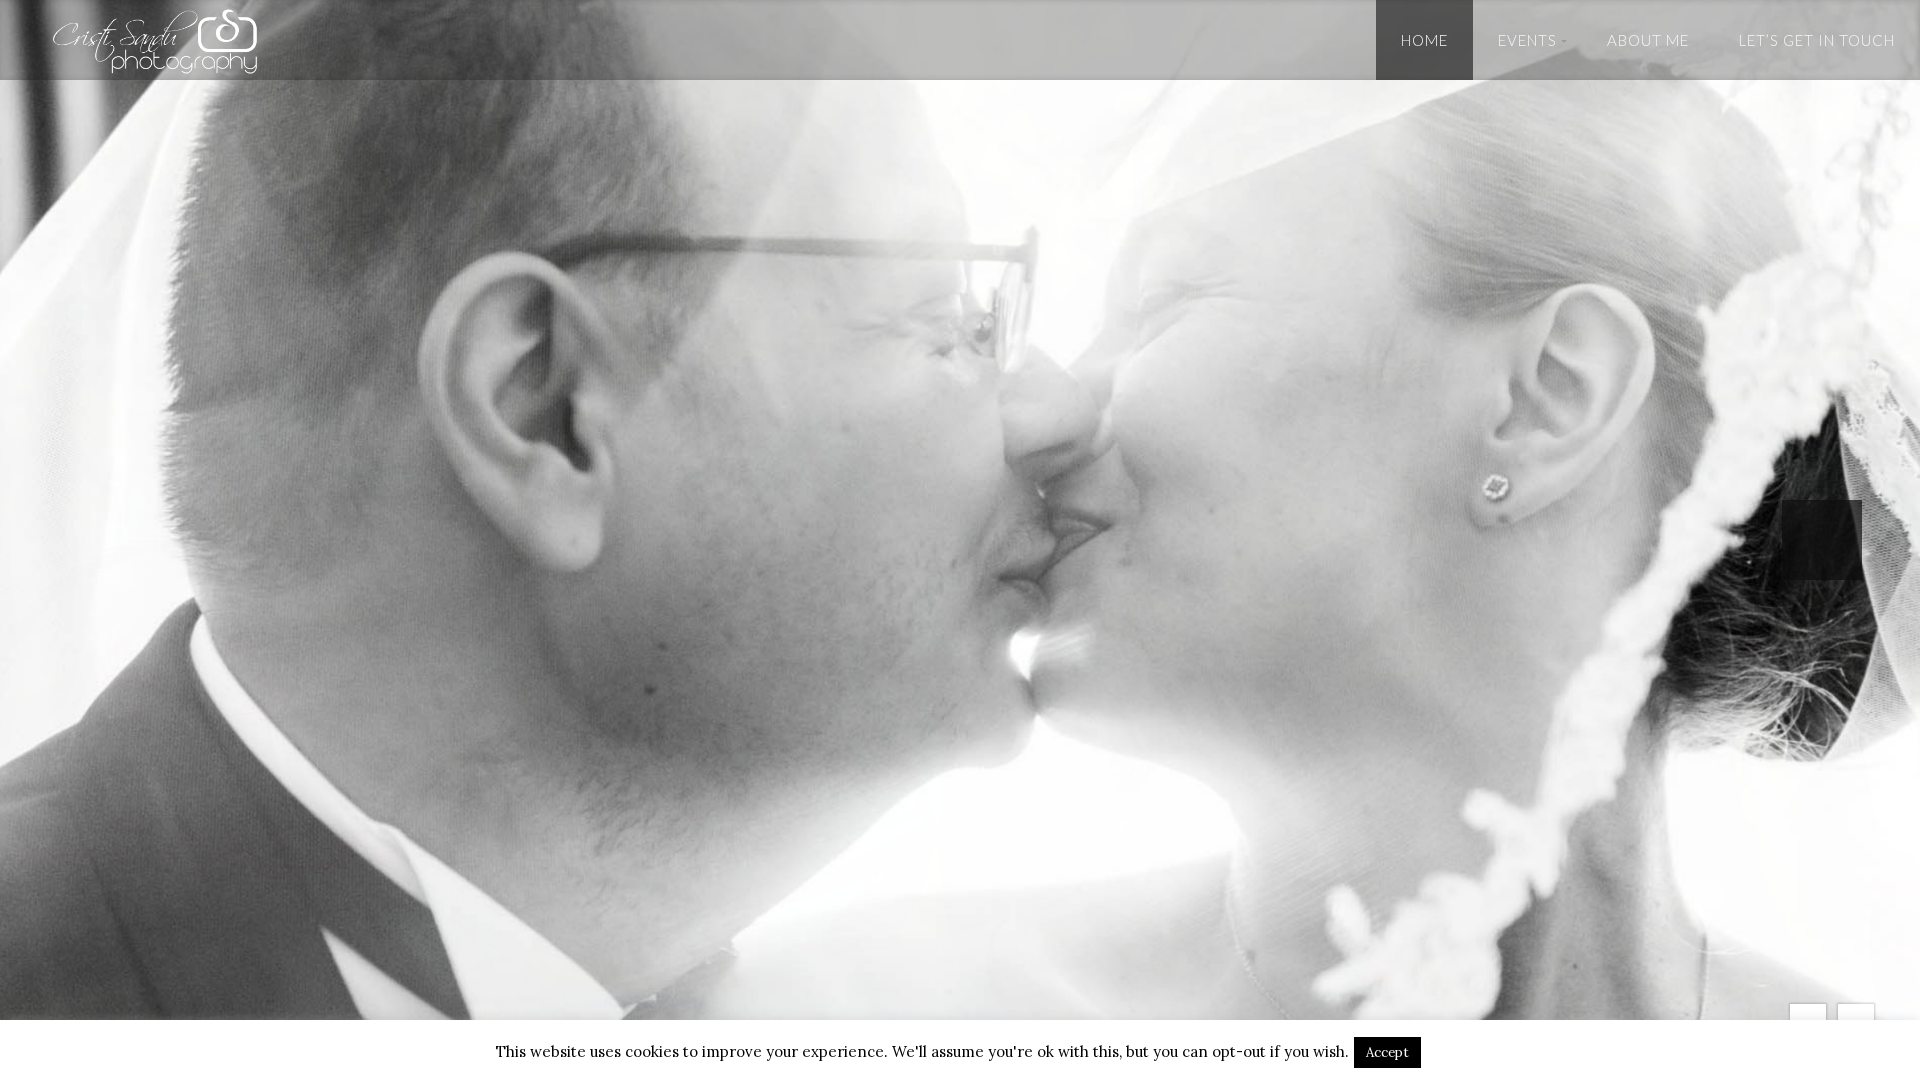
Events (1527, 40)
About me (1648, 40)
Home (1424, 40)
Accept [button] (1387, 1052)
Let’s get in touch (1817, 40)
